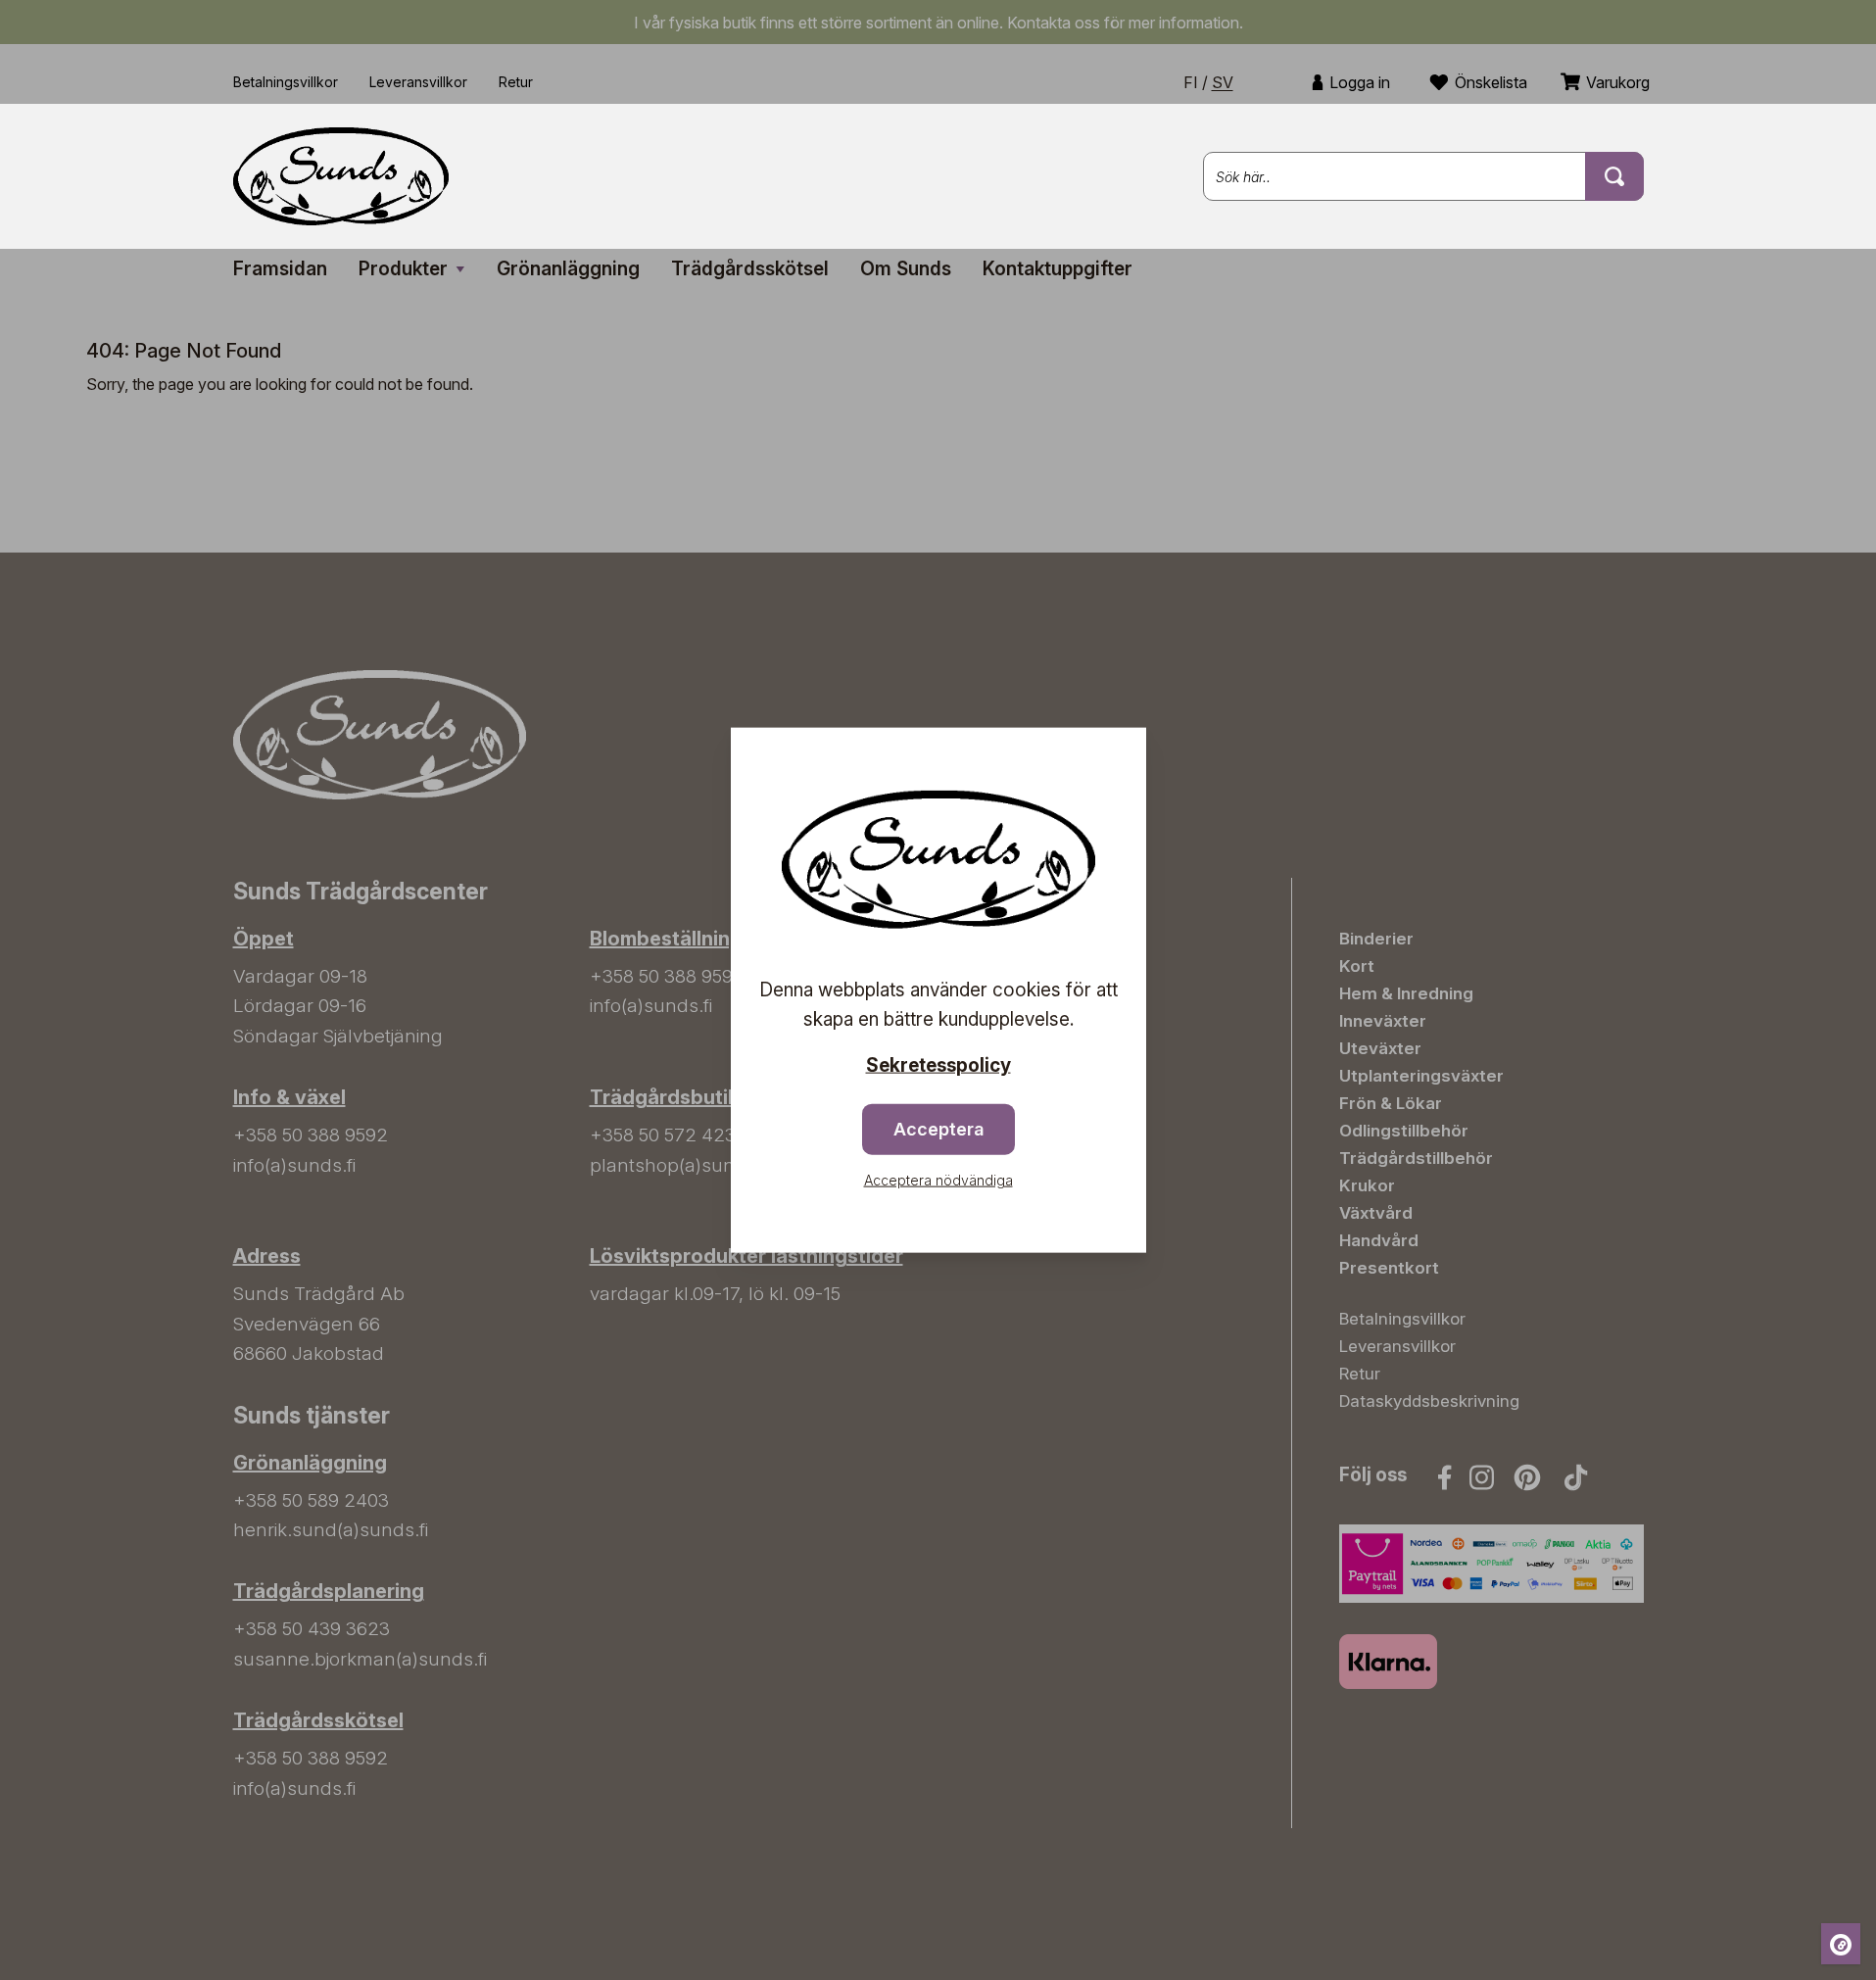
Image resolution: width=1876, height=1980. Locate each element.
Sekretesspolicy (938, 1064)
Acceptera (938, 1129)
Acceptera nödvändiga (938, 1180)
